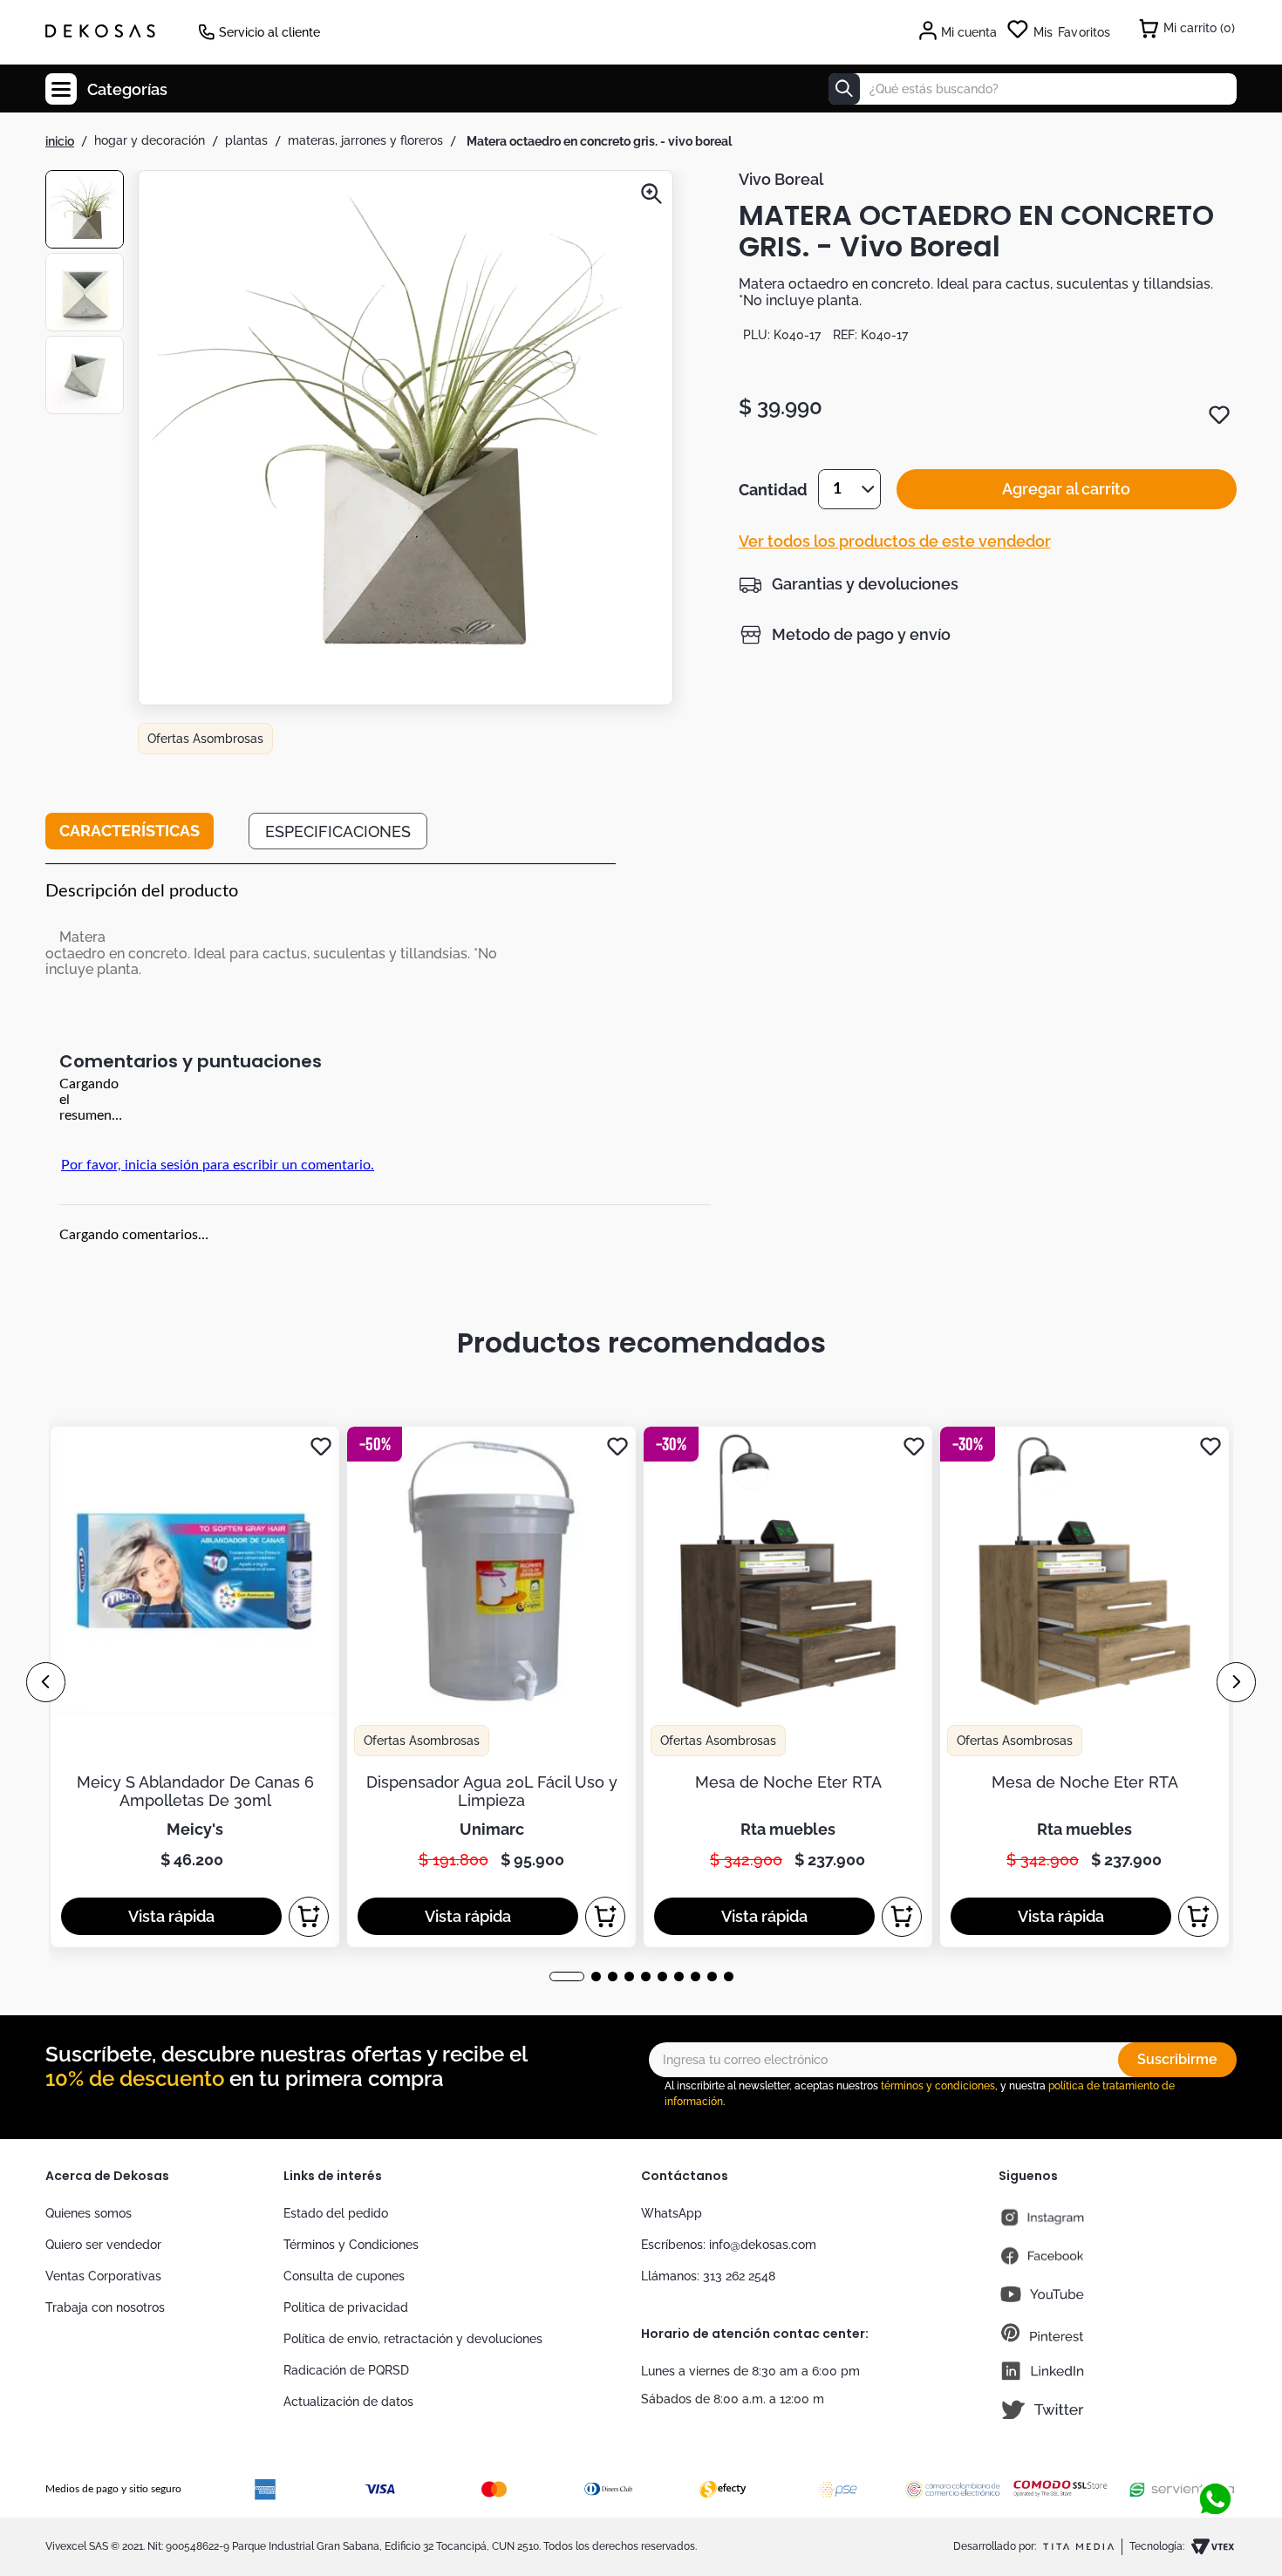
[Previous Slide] (46, 1682)
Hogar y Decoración (150, 140)
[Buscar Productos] (844, 89)
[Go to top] (1209, 2466)
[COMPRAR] (309, 1917)
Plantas (246, 140)
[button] (406, 440)
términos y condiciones (938, 2086)
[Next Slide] (1236, 1682)
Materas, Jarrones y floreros (365, 140)
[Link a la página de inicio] (60, 141)
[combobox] (1033, 89)
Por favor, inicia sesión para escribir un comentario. (218, 1165)
